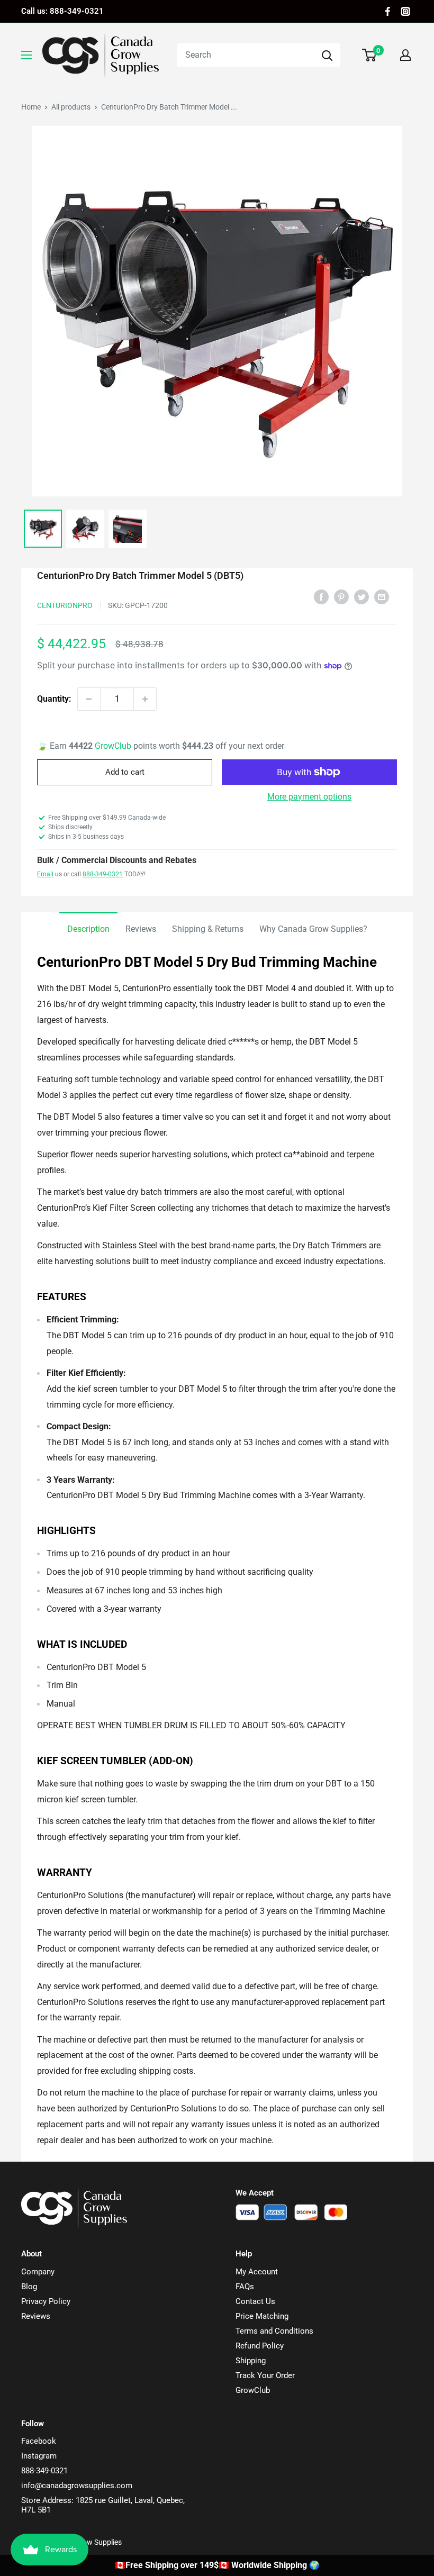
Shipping (251, 2361)
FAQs (245, 2287)
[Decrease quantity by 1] (89, 699)
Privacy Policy (46, 2301)
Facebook (39, 2441)
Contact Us (255, 2301)
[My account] (405, 55)
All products (71, 107)
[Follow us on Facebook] (388, 11)
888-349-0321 (103, 874)
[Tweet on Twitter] (361, 596)
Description (88, 929)
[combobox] (246, 55)
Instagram (39, 2456)
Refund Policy (260, 2346)
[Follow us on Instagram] (405, 11)
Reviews (141, 929)
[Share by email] (382, 596)
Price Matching (262, 2316)
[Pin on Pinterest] (341, 596)
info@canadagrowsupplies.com (77, 2486)
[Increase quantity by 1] (145, 699)
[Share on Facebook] (321, 596)
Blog (29, 2287)
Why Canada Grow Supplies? (313, 929)
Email (45, 874)
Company (38, 2272)
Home (31, 107)
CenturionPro (65, 605)
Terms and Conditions (274, 2331)
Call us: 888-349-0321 (62, 11)
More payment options (309, 797)
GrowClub (114, 746)
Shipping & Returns (208, 929)
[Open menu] (26, 55)
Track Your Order (265, 2375)
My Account (257, 2272)
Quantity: (54, 699)
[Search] (327, 55)
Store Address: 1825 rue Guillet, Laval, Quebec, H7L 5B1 (103, 2505)
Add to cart (125, 772)
